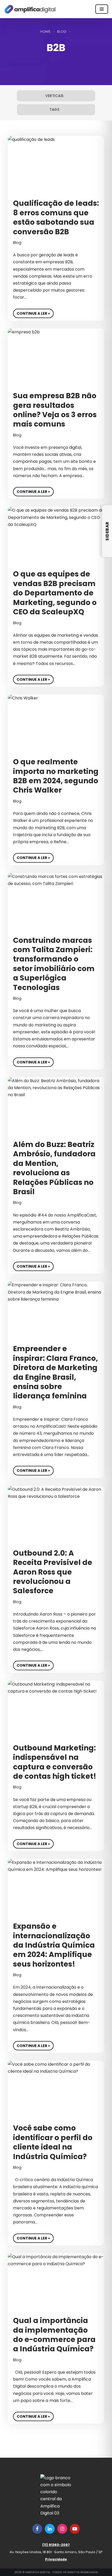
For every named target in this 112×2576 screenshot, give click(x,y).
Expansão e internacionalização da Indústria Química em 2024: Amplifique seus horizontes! (54, 1945)
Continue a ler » (32, 312)
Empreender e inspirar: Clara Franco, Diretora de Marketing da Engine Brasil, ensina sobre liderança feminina (55, 1372)
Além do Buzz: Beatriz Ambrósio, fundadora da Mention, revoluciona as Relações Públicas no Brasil (54, 1168)
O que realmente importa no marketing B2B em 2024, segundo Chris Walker (56, 776)
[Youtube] (75, 2529)
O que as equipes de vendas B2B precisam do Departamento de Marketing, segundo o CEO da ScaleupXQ (55, 593)
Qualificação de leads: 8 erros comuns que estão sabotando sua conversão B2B (56, 217)
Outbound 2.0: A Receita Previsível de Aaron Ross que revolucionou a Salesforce (53, 1572)
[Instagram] (62, 2529)
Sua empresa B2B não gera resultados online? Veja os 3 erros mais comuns (55, 410)
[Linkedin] (50, 2529)
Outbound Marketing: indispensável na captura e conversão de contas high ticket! (55, 1762)
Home (45, 32)
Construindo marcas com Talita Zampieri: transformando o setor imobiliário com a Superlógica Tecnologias (54, 964)
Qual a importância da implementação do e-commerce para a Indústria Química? (54, 2335)
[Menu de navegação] (102, 9)
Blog (62, 32)
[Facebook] (37, 2529)
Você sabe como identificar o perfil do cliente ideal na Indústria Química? (53, 2142)
